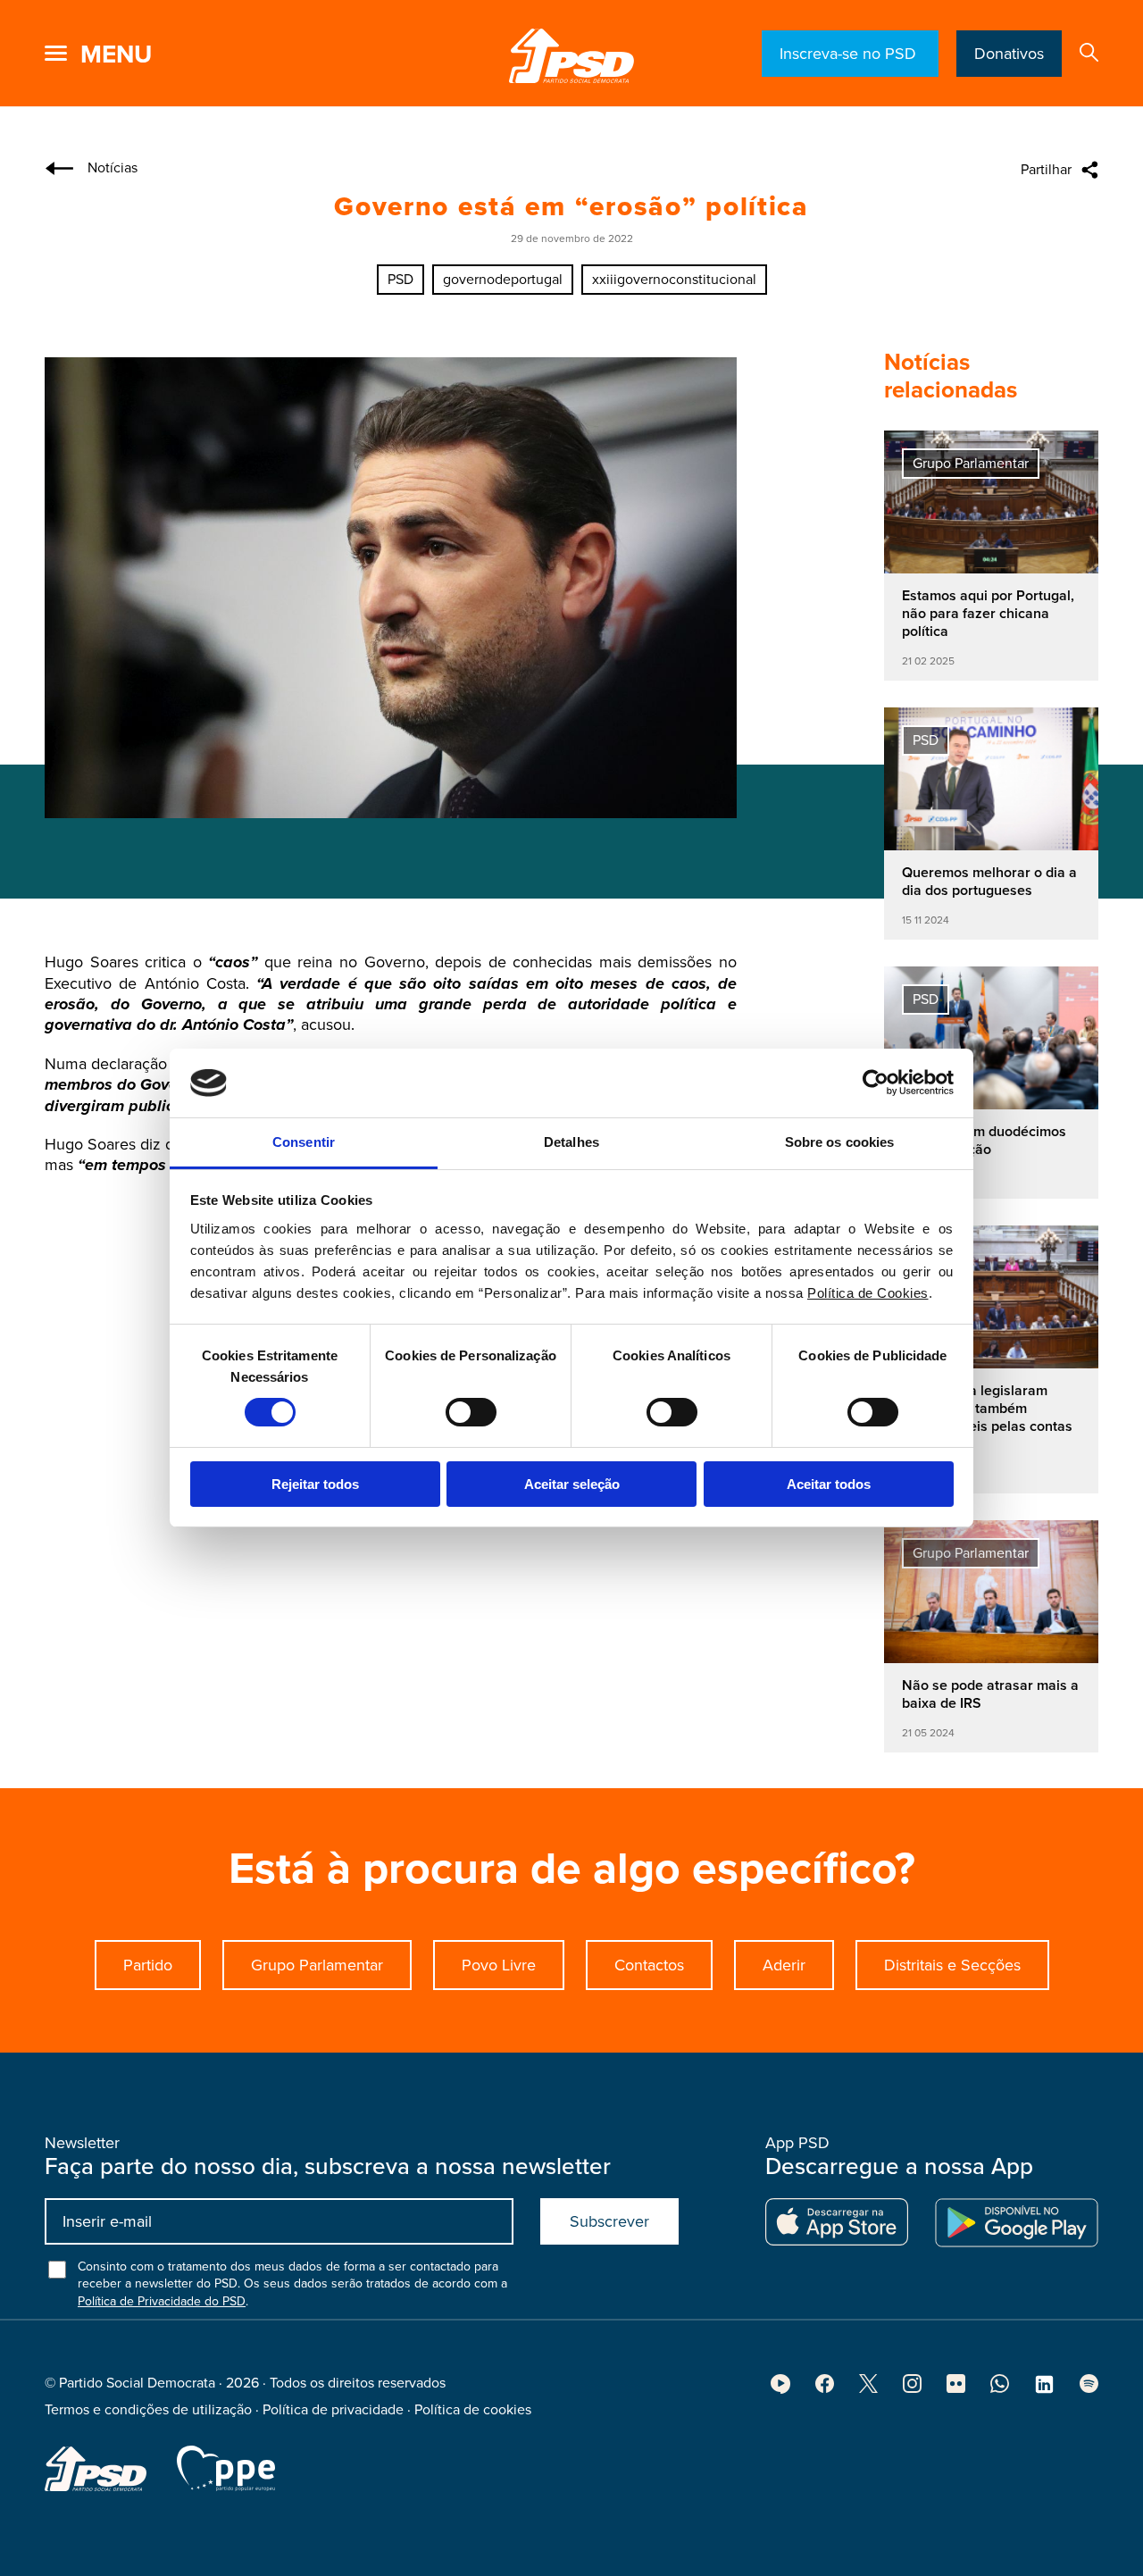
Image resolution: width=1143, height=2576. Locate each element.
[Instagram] (912, 2388)
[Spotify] (1089, 2388)
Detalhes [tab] (571, 1142)
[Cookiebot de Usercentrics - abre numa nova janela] (876, 1083)
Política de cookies (473, 2410)
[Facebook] (825, 2388)
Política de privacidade (333, 2410)
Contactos (649, 1965)
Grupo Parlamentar (317, 1965)
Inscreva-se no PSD (850, 54)
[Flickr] (956, 2388)
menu (116, 54)
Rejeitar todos (315, 1484)
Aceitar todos (829, 1484)
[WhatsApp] (1000, 2388)
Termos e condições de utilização (148, 2410)
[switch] (471, 1412)
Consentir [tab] (304, 1142)
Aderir (784, 1965)
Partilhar (1046, 170)
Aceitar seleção (572, 1484)
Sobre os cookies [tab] (840, 1142)
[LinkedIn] (1044, 2390)
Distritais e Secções (952, 1965)
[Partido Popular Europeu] (226, 2468)
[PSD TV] (780, 2389)
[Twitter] (868, 2388)
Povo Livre (499, 1965)
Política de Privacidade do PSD (162, 2301)
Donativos (1009, 54)
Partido (148, 1965)
